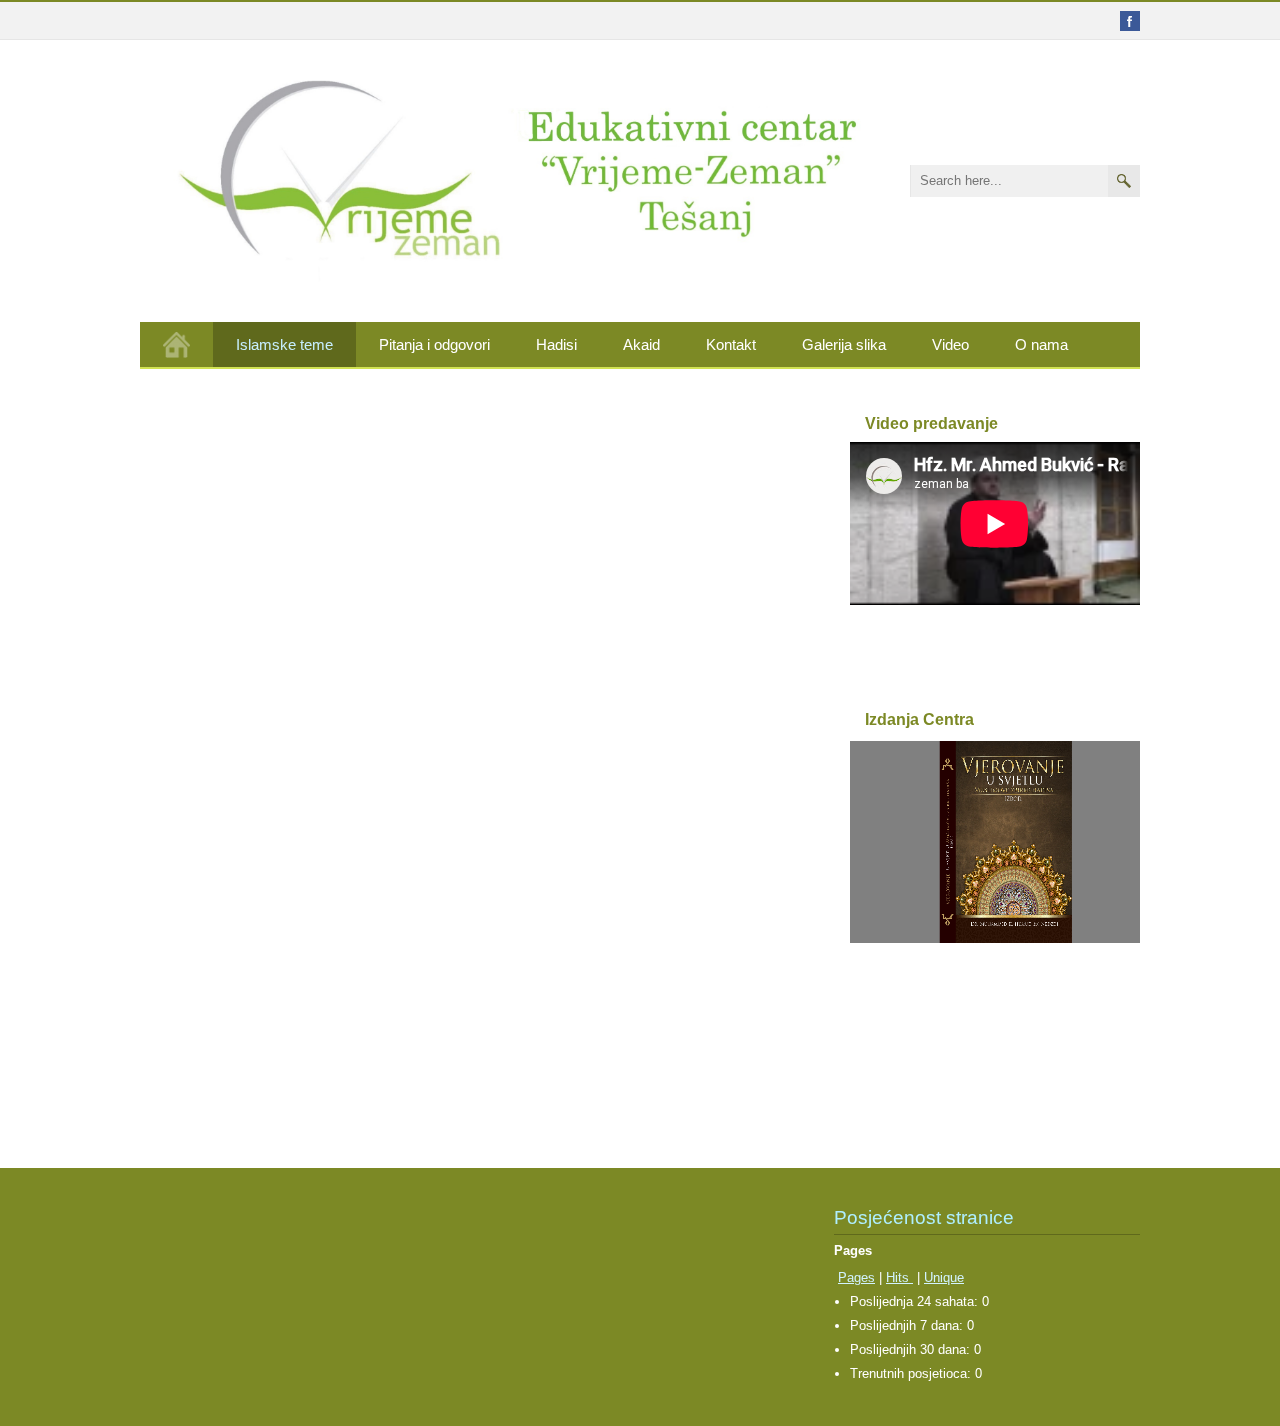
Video (950, 344)
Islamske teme (284, 344)
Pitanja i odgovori (434, 344)
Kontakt (731, 344)
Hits (899, 1277)
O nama (1041, 344)
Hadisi (556, 344)
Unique (944, 1277)
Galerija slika (844, 344)
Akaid (641, 344)
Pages (856, 1277)
